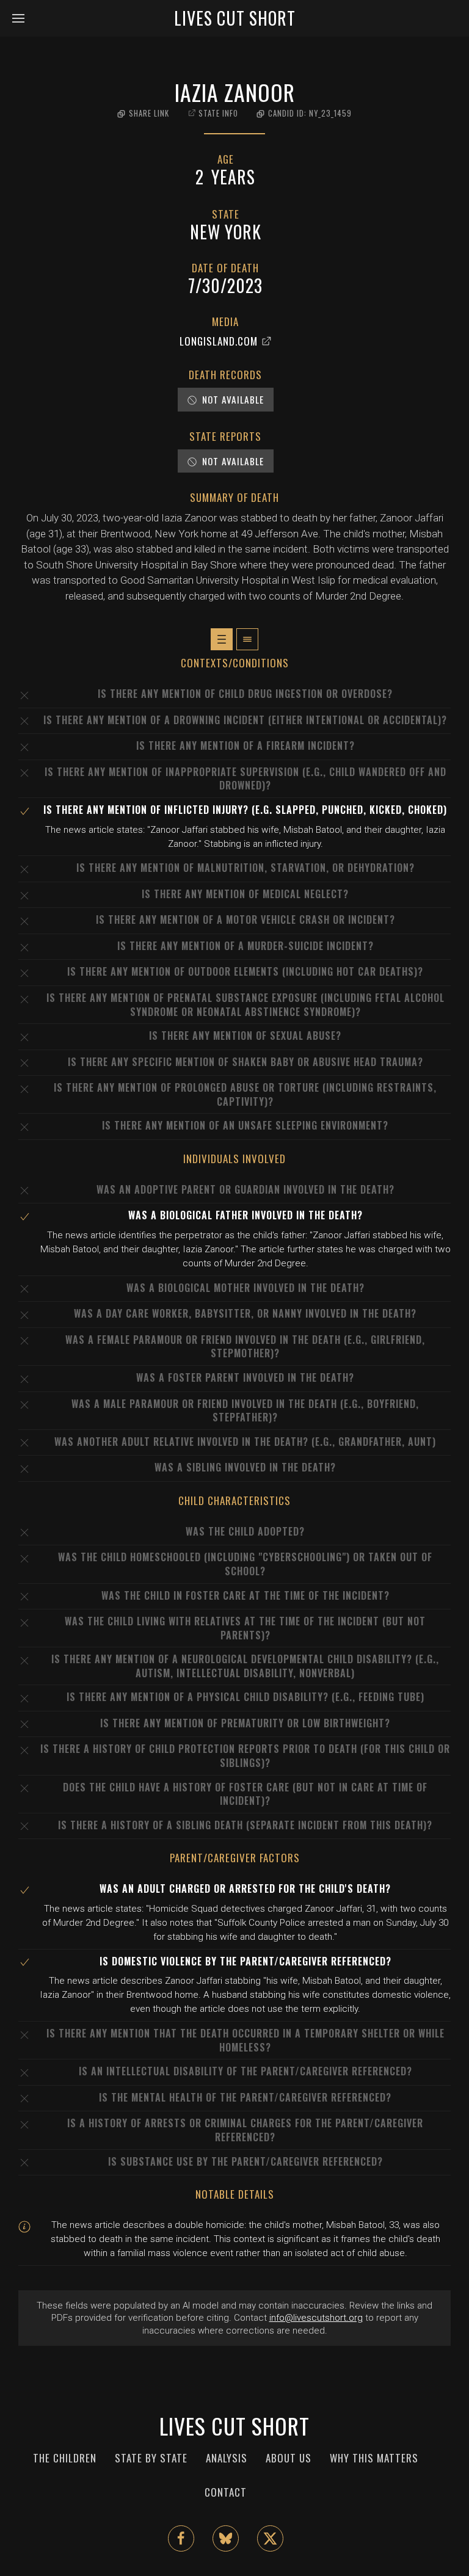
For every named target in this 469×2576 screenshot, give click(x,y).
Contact (226, 2492)
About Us (289, 2458)
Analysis (227, 2458)
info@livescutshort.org (316, 2318)
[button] (23, 18)
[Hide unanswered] (247, 639)
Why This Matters (374, 2458)
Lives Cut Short (235, 18)
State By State (151, 2458)
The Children (65, 2458)
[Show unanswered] (222, 639)
